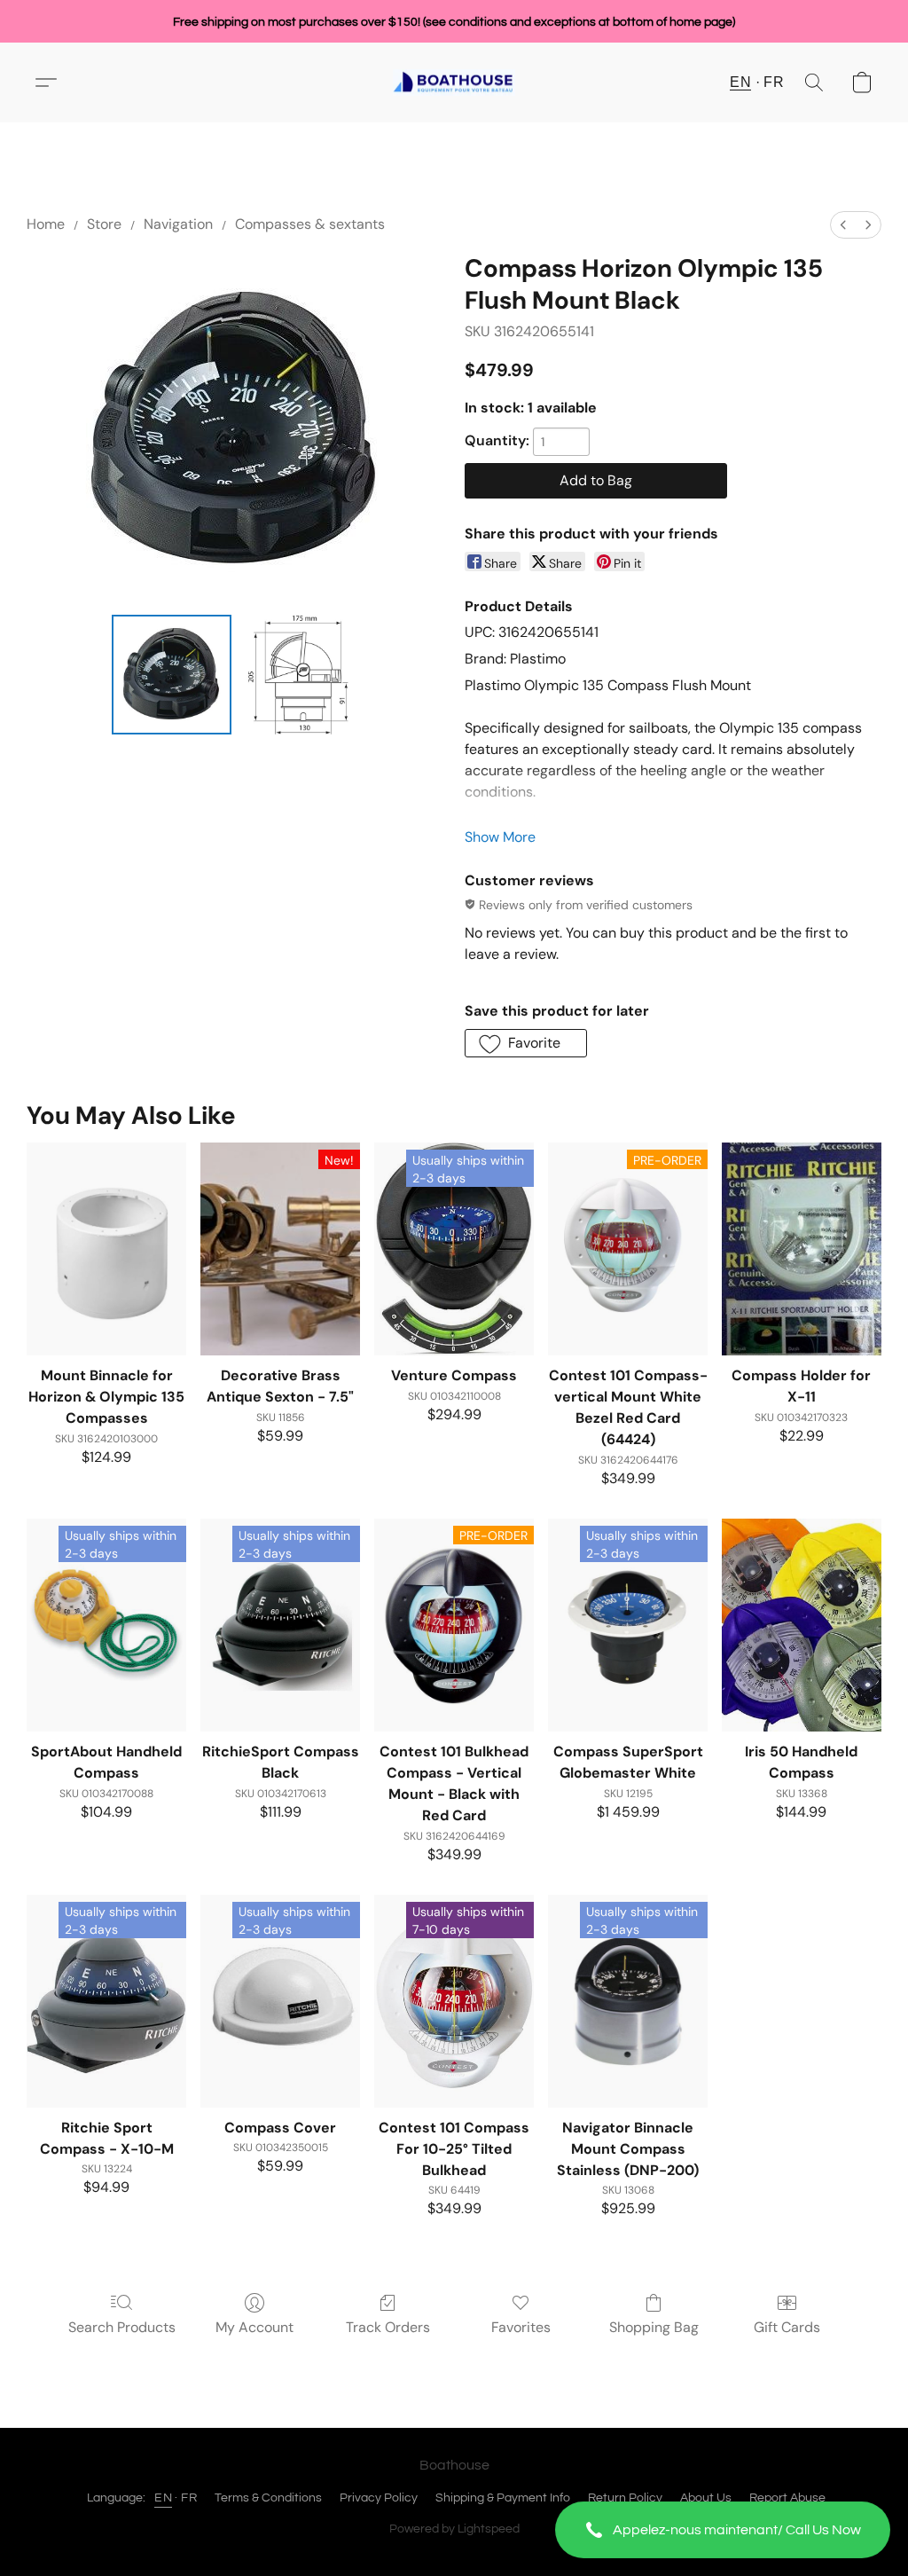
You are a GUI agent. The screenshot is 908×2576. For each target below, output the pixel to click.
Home (46, 224)
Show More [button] (500, 837)
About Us (706, 2498)
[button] (723, 2530)
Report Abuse (787, 2498)
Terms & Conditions (268, 2498)
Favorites (521, 2327)
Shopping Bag (654, 2327)
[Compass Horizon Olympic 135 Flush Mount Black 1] (298, 675)
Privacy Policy (379, 2498)
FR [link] (189, 2498)
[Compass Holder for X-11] (802, 1249)
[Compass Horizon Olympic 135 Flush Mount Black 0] (172, 675)
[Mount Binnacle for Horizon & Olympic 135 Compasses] (106, 1249)
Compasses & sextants (310, 224)
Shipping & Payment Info (503, 2498)
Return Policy (625, 2498)
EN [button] (740, 82)
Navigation (178, 224)
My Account (254, 2327)
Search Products (122, 2327)
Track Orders (388, 2327)
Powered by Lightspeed (454, 2529)
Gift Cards (787, 2327)
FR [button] (774, 82)
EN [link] (163, 2498)
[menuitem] (843, 225)
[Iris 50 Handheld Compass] (802, 1625)
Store (104, 224)
